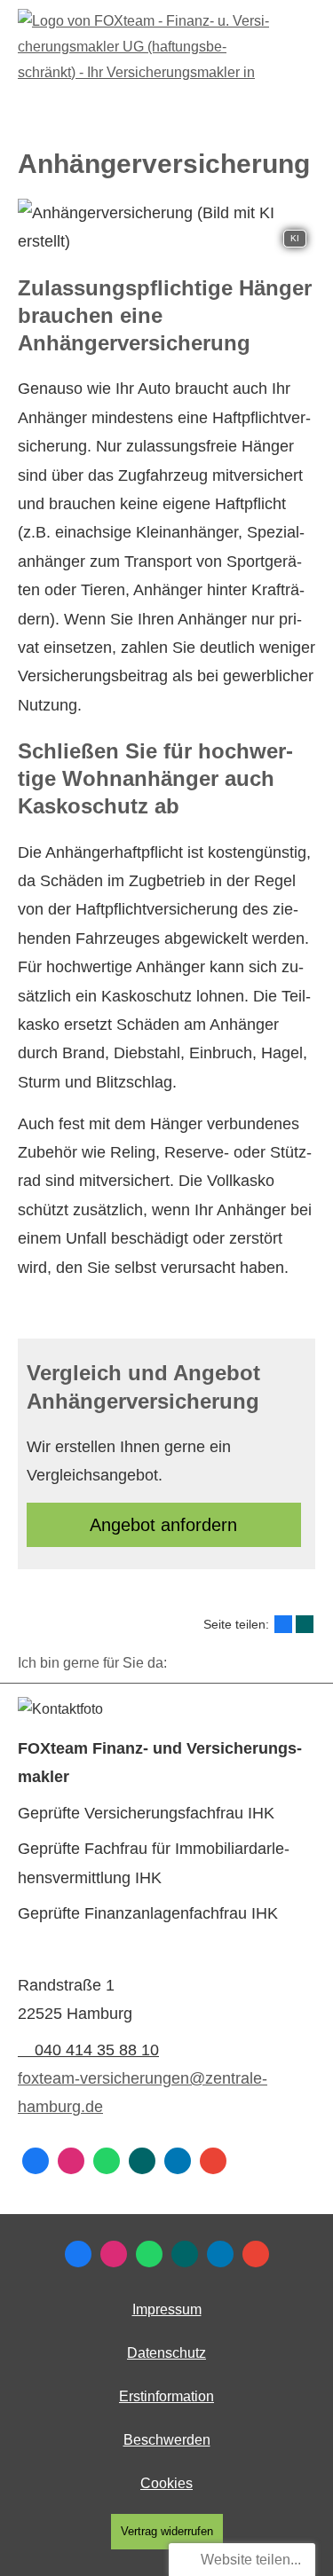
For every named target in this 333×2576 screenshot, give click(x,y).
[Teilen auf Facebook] (283, 1624)
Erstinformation (166, 2396)
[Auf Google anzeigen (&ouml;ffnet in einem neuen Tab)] (213, 2161)
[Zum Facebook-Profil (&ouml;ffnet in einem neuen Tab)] (36, 2161)
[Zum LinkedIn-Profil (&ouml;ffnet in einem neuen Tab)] (178, 2161)
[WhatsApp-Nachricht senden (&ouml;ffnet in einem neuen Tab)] (107, 2161)
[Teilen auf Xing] (305, 1624)
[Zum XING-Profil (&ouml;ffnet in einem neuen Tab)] (142, 2161)
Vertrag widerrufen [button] (167, 2531)
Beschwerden (167, 2440)
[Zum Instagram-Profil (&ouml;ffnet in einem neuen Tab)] (71, 2161)
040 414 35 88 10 (97, 2050)
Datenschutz (166, 2353)
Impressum (167, 2309)
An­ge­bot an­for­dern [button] (163, 1525)
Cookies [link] (166, 2483)
